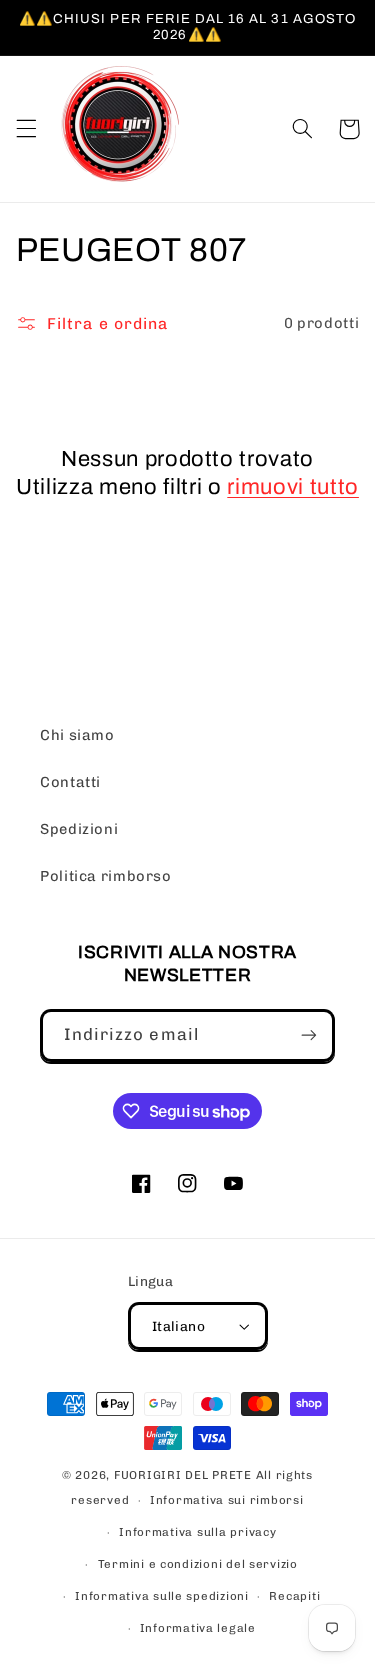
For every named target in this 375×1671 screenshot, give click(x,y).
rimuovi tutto (293, 487)
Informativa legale (198, 1628)
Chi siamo (77, 735)
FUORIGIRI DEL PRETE (185, 1475)
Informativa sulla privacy (197, 1532)
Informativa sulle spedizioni (162, 1596)
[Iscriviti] (309, 1035)
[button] (26, 129)
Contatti (70, 782)
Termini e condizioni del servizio (198, 1564)
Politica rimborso (106, 876)
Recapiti (294, 1596)
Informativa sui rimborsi (227, 1500)
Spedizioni (79, 829)
